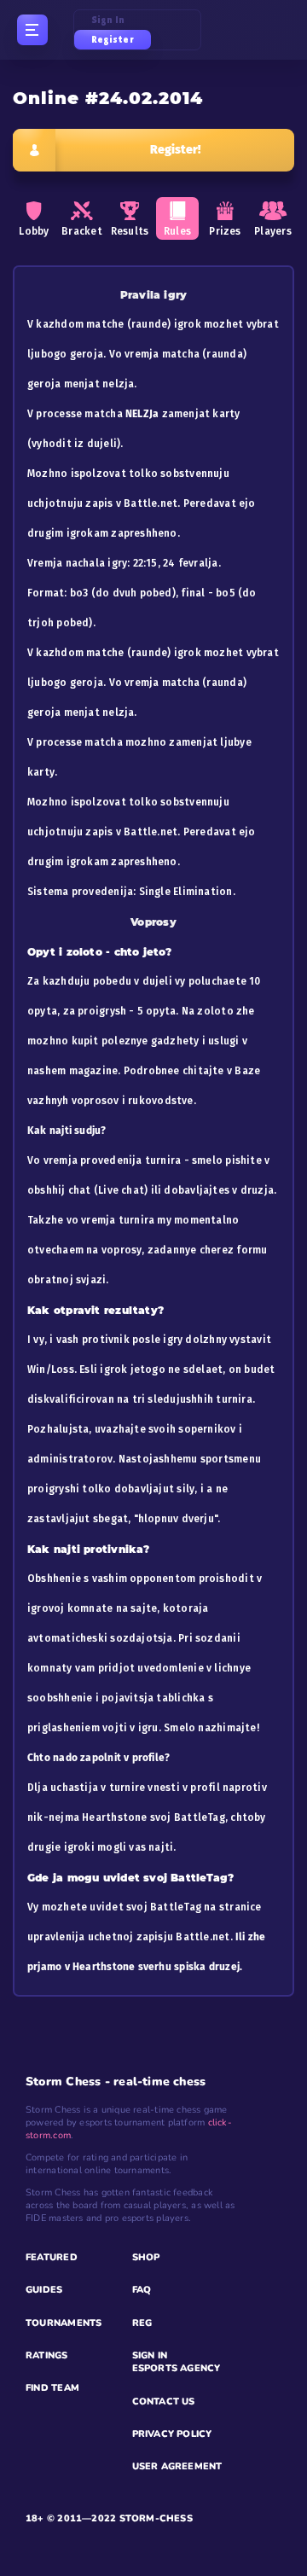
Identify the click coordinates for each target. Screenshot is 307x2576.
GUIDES (44, 2290)
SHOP (146, 2257)
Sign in (108, 20)
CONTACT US (164, 2402)
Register (113, 40)
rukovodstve (160, 1101)
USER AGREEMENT (177, 2466)
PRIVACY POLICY (172, 2434)
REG (142, 2323)
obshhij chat (59, 1190)
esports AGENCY (177, 2368)
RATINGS (47, 2355)
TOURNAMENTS (64, 2323)
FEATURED (52, 2257)
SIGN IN (150, 2355)
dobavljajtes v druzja (219, 1190)
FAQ (142, 2290)
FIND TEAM (52, 2388)
